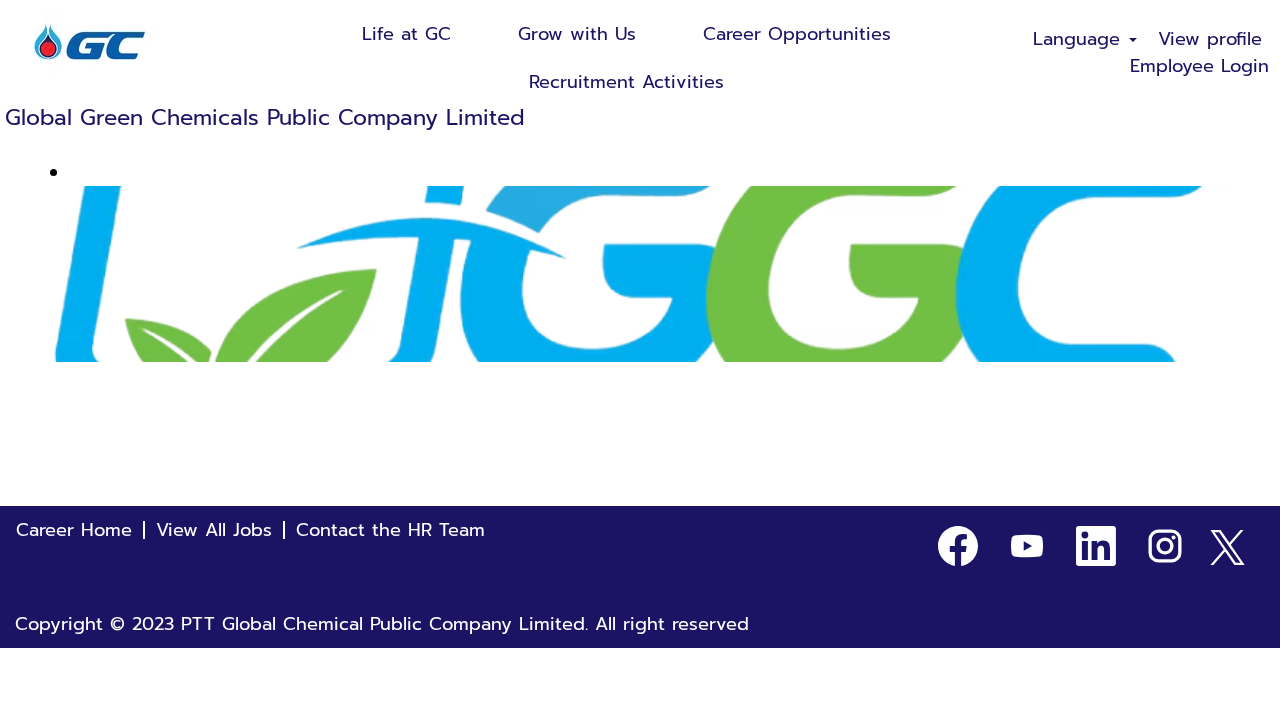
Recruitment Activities (626, 82)
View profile (1210, 39)
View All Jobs (214, 530)
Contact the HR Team (390, 530)
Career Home (74, 530)
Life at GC (406, 34)
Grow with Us (577, 34)
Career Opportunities (797, 34)
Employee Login (1199, 66)
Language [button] (1080, 39)
